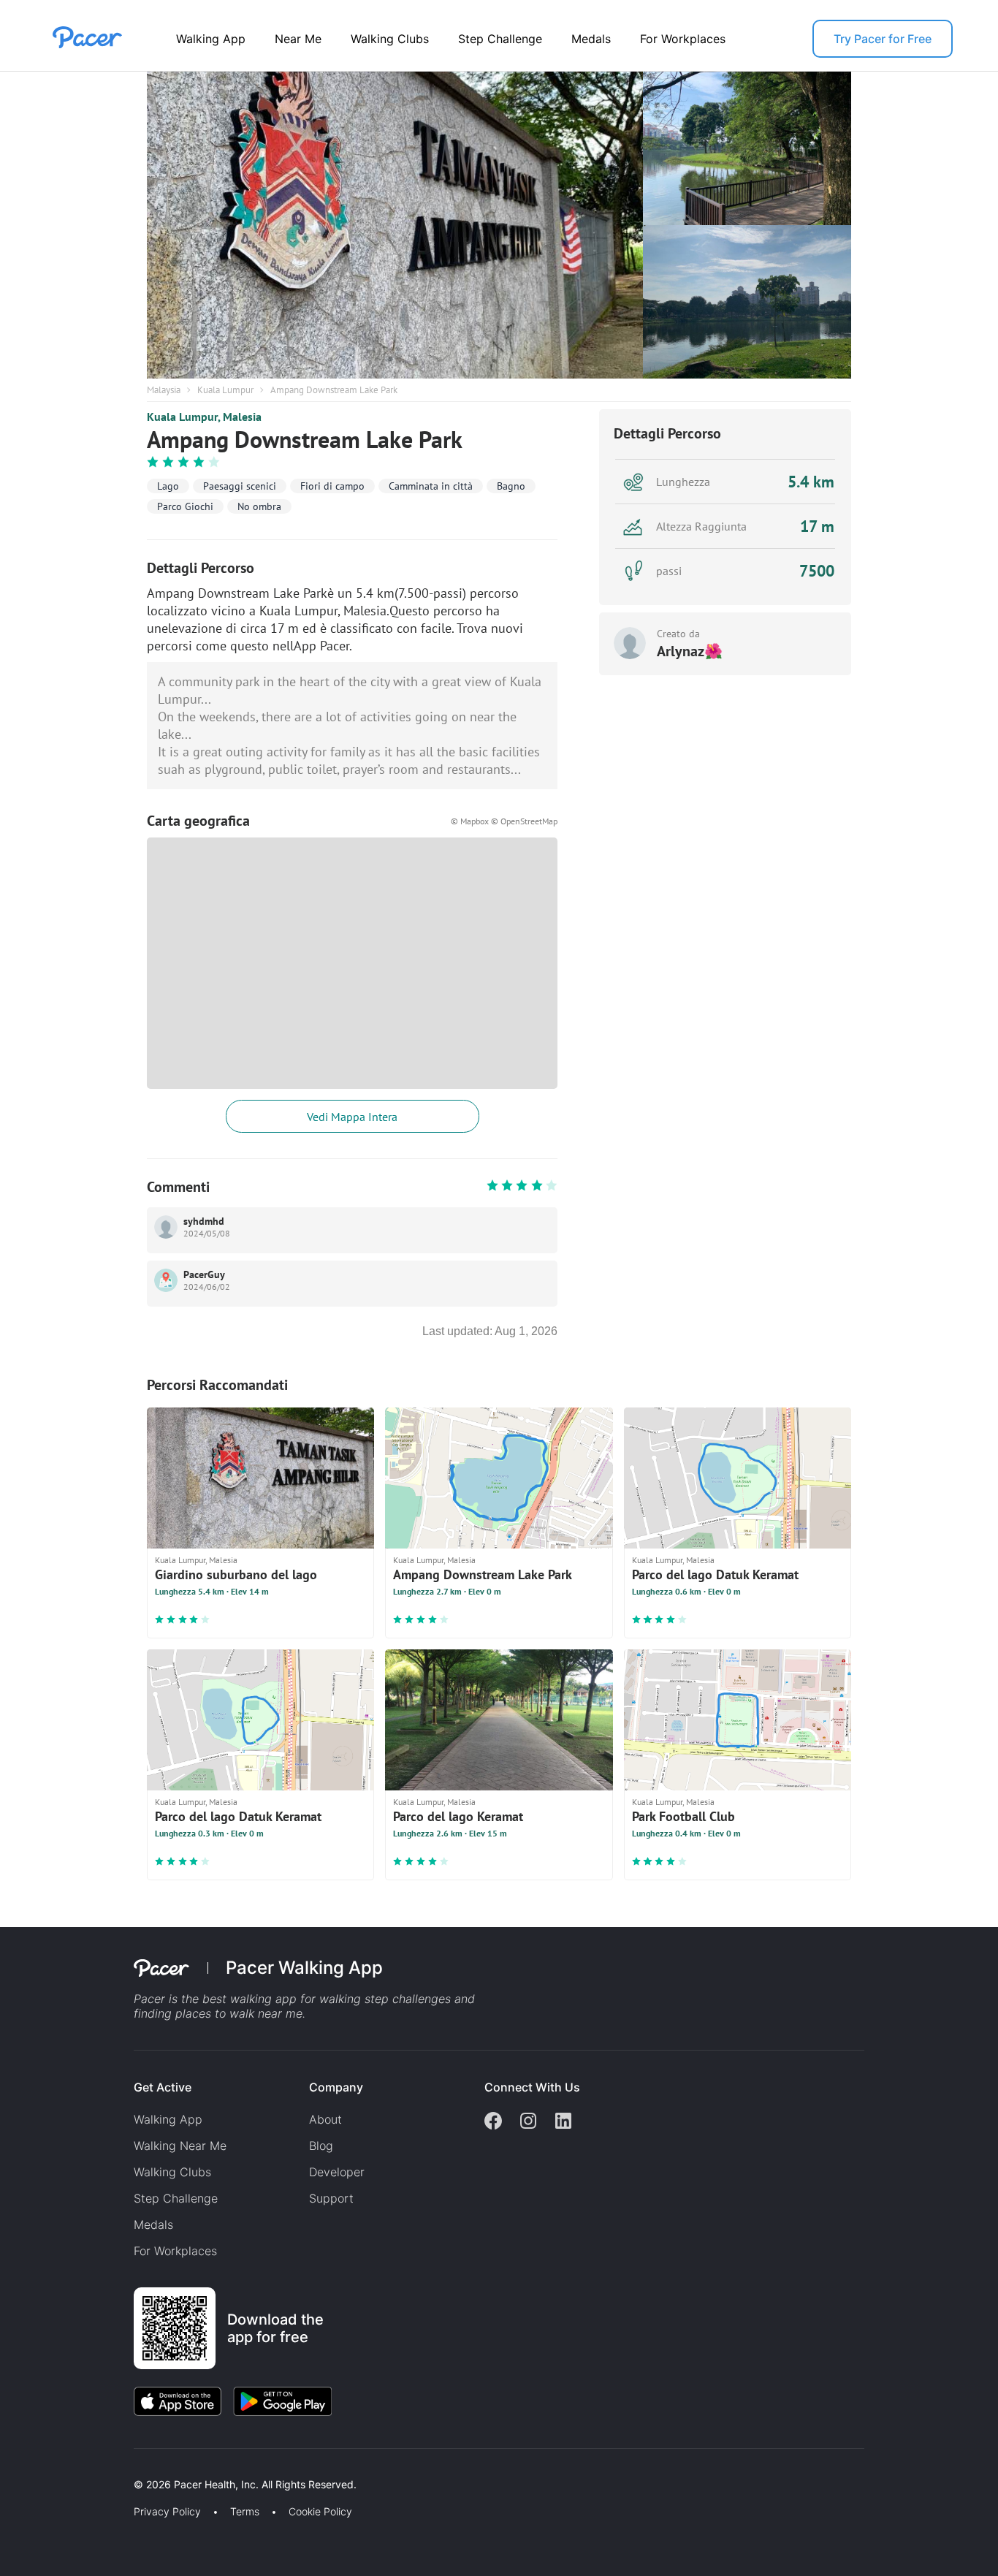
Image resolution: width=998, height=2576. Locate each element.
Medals (591, 39)
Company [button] (336, 2087)
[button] (255, 2467)
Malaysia (164, 390)
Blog (321, 2146)
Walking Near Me (180, 2146)
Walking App (211, 39)
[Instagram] (528, 2122)
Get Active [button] (163, 2087)
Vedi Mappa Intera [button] (352, 1117)
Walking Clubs (390, 39)
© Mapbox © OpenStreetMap (504, 821)
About (325, 2119)
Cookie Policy (320, 2512)
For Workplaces (683, 39)
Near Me (298, 39)
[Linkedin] (563, 2122)
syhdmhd (204, 1221)
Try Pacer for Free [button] (883, 39)
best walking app (251, 1999)
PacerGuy (204, 1274)
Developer (337, 2172)
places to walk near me (239, 2013)
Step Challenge (500, 39)
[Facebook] (493, 2122)
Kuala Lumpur (225, 390)
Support (331, 2198)
